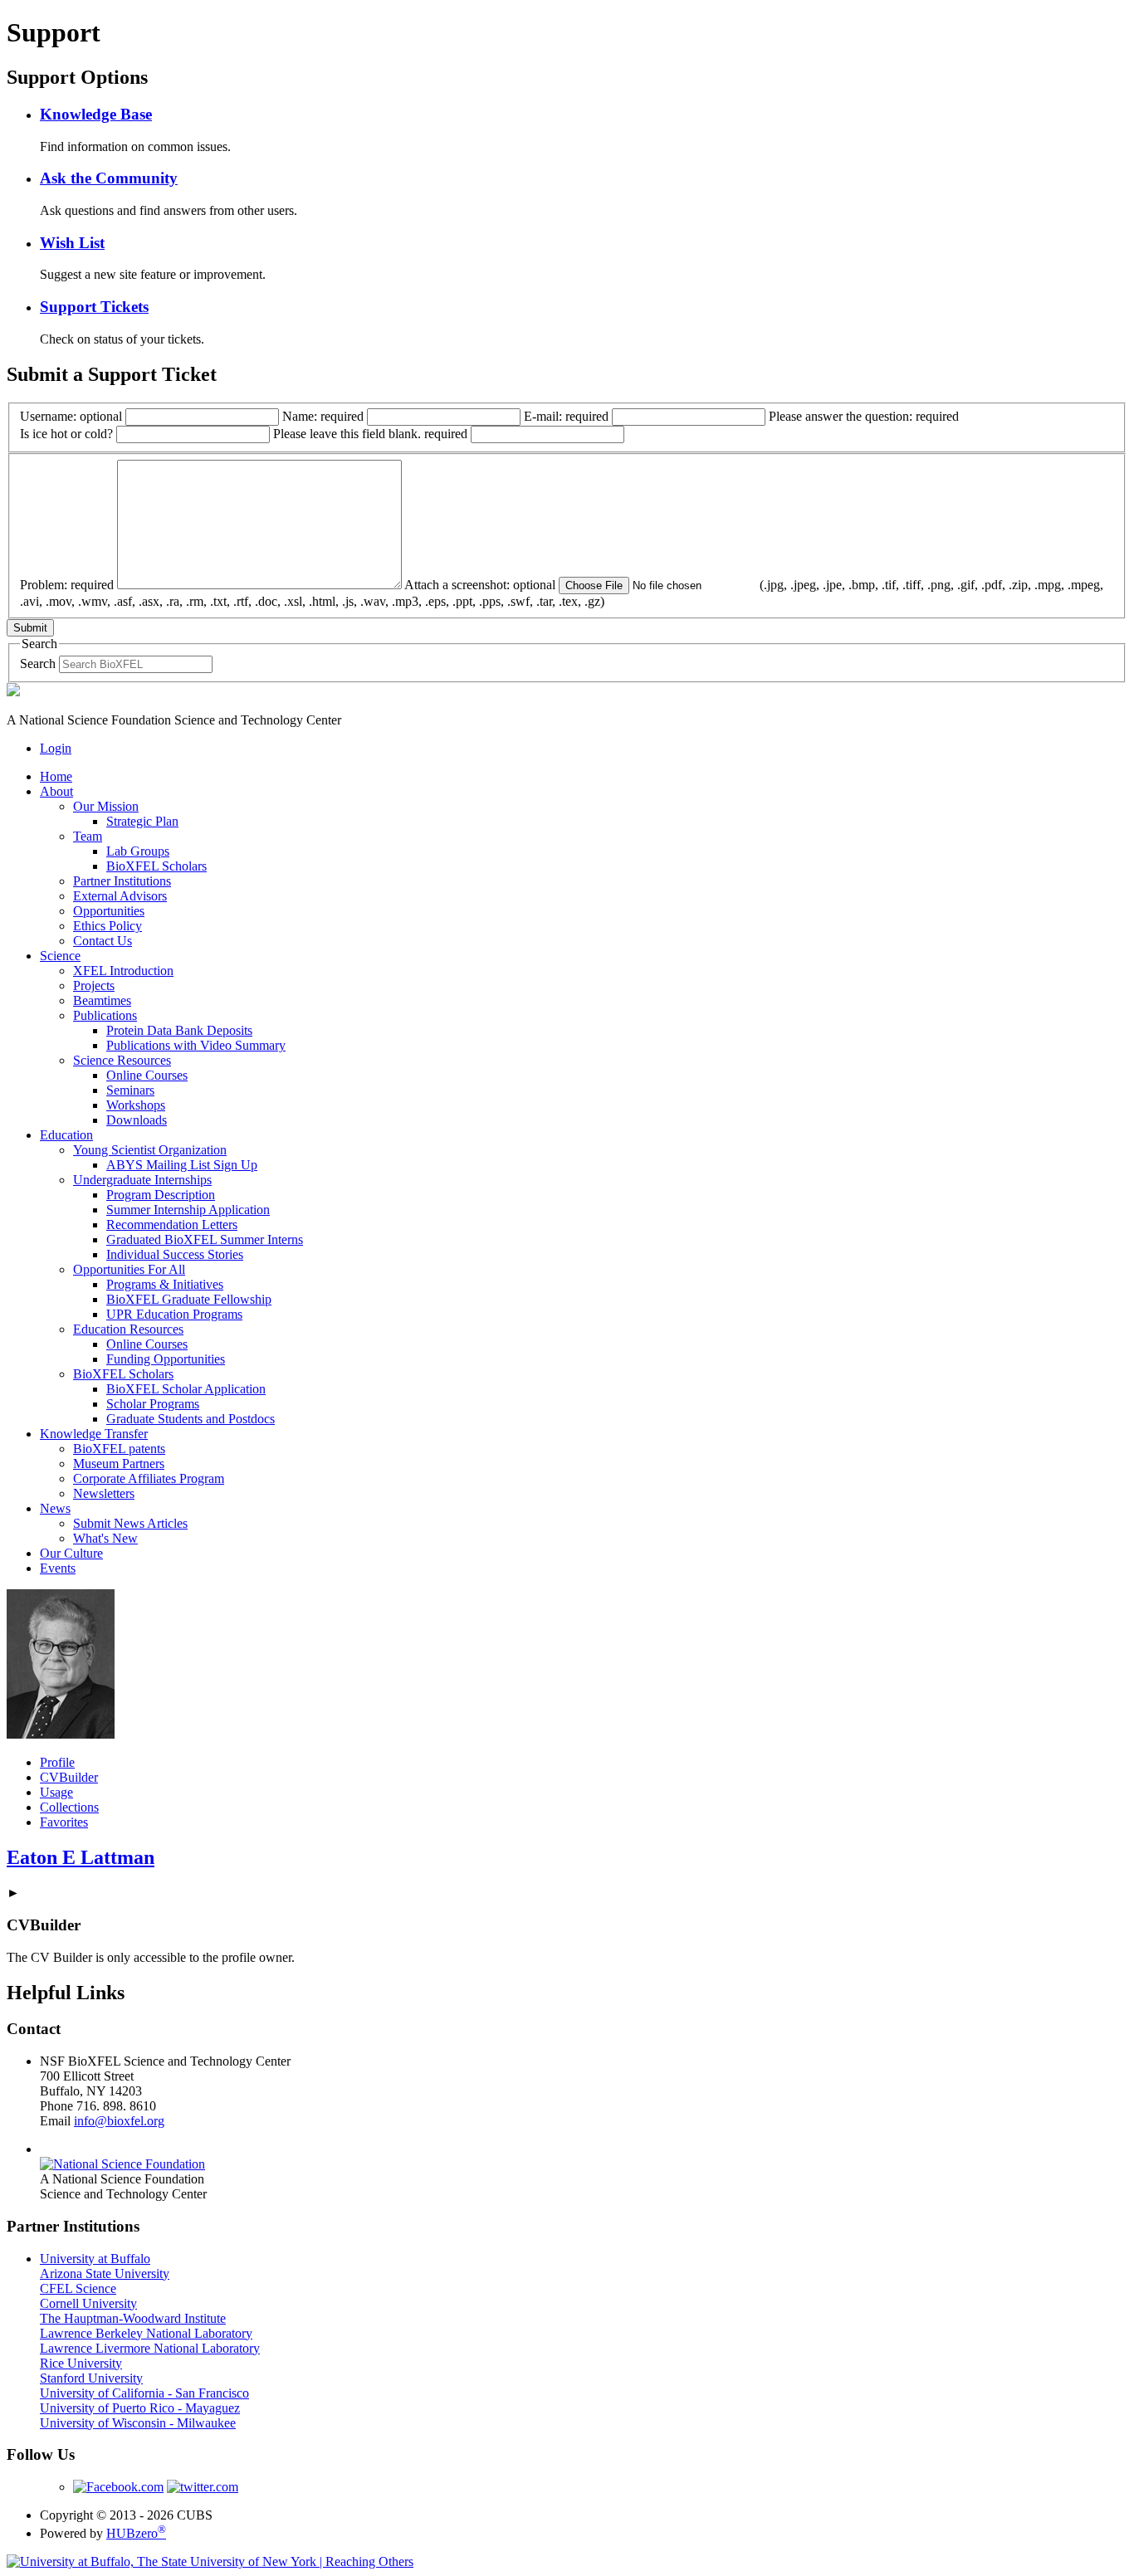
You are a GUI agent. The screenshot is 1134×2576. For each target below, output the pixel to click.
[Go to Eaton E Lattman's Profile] (61, 1734)
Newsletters (104, 1493)
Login (56, 748)
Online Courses (147, 1075)
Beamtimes (102, 1000)
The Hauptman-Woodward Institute (133, 2318)
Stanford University (91, 2378)
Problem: (67, 585)
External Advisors (120, 896)
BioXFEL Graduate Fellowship (189, 1299)
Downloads (137, 1120)
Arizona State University (105, 2274)
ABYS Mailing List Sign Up (182, 1165)
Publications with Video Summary (196, 1045)
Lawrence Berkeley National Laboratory (146, 2333)
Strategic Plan (142, 821)
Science (60, 956)
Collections (69, 1807)
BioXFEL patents (119, 1449)
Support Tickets (94, 307)
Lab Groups (138, 851)
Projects (94, 986)
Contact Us (103, 941)
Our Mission (106, 806)
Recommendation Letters (172, 1225)
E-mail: (566, 416)
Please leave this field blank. (370, 434)
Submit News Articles (130, 1523)
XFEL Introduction (123, 971)
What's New (105, 1538)
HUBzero (136, 2533)
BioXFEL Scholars (156, 866)
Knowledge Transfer (94, 1434)
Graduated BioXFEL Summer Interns (205, 1239)
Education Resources (128, 1329)
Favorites (64, 1822)
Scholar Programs (153, 1404)
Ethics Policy (108, 926)
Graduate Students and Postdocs (191, 1419)
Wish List (72, 243)
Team (88, 836)
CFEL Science (78, 2288)
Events (58, 1568)
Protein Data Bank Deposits (179, 1030)
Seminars (130, 1090)
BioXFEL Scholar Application (186, 1389)
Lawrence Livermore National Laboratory (150, 2348)
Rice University (81, 2363)
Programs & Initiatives (165, 1284)
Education (66, 1135)
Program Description (161, 1195)
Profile (57, 1762)
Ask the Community (109, 178)
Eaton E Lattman (81, 1857)
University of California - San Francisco (144, 2393)
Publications (105, 1015)
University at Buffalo (95, 2259)
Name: (323, 416)
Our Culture (71, 1553)
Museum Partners (119, 1464)
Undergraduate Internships (142, 1180)
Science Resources (122, 1060)
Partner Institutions (122, 881)
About (56, 791)
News (55, 1508)
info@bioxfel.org (119, 2121)
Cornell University (88, 2303)
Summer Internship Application (188, 1210)
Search (38, 664)
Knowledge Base (96, 114)
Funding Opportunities (166, 1359)
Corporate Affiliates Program (149, 1478)
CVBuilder (69, 1777)
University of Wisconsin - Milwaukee (138, 2423)
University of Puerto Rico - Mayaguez (140, 2408)
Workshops (136, 1105)
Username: (71, 416)
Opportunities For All (129, 1269)
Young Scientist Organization (150, 1150)
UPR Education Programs (174, 1314)
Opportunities (109, 911)
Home (56, 776)
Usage (56, 1792)
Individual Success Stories (175, 1254)
